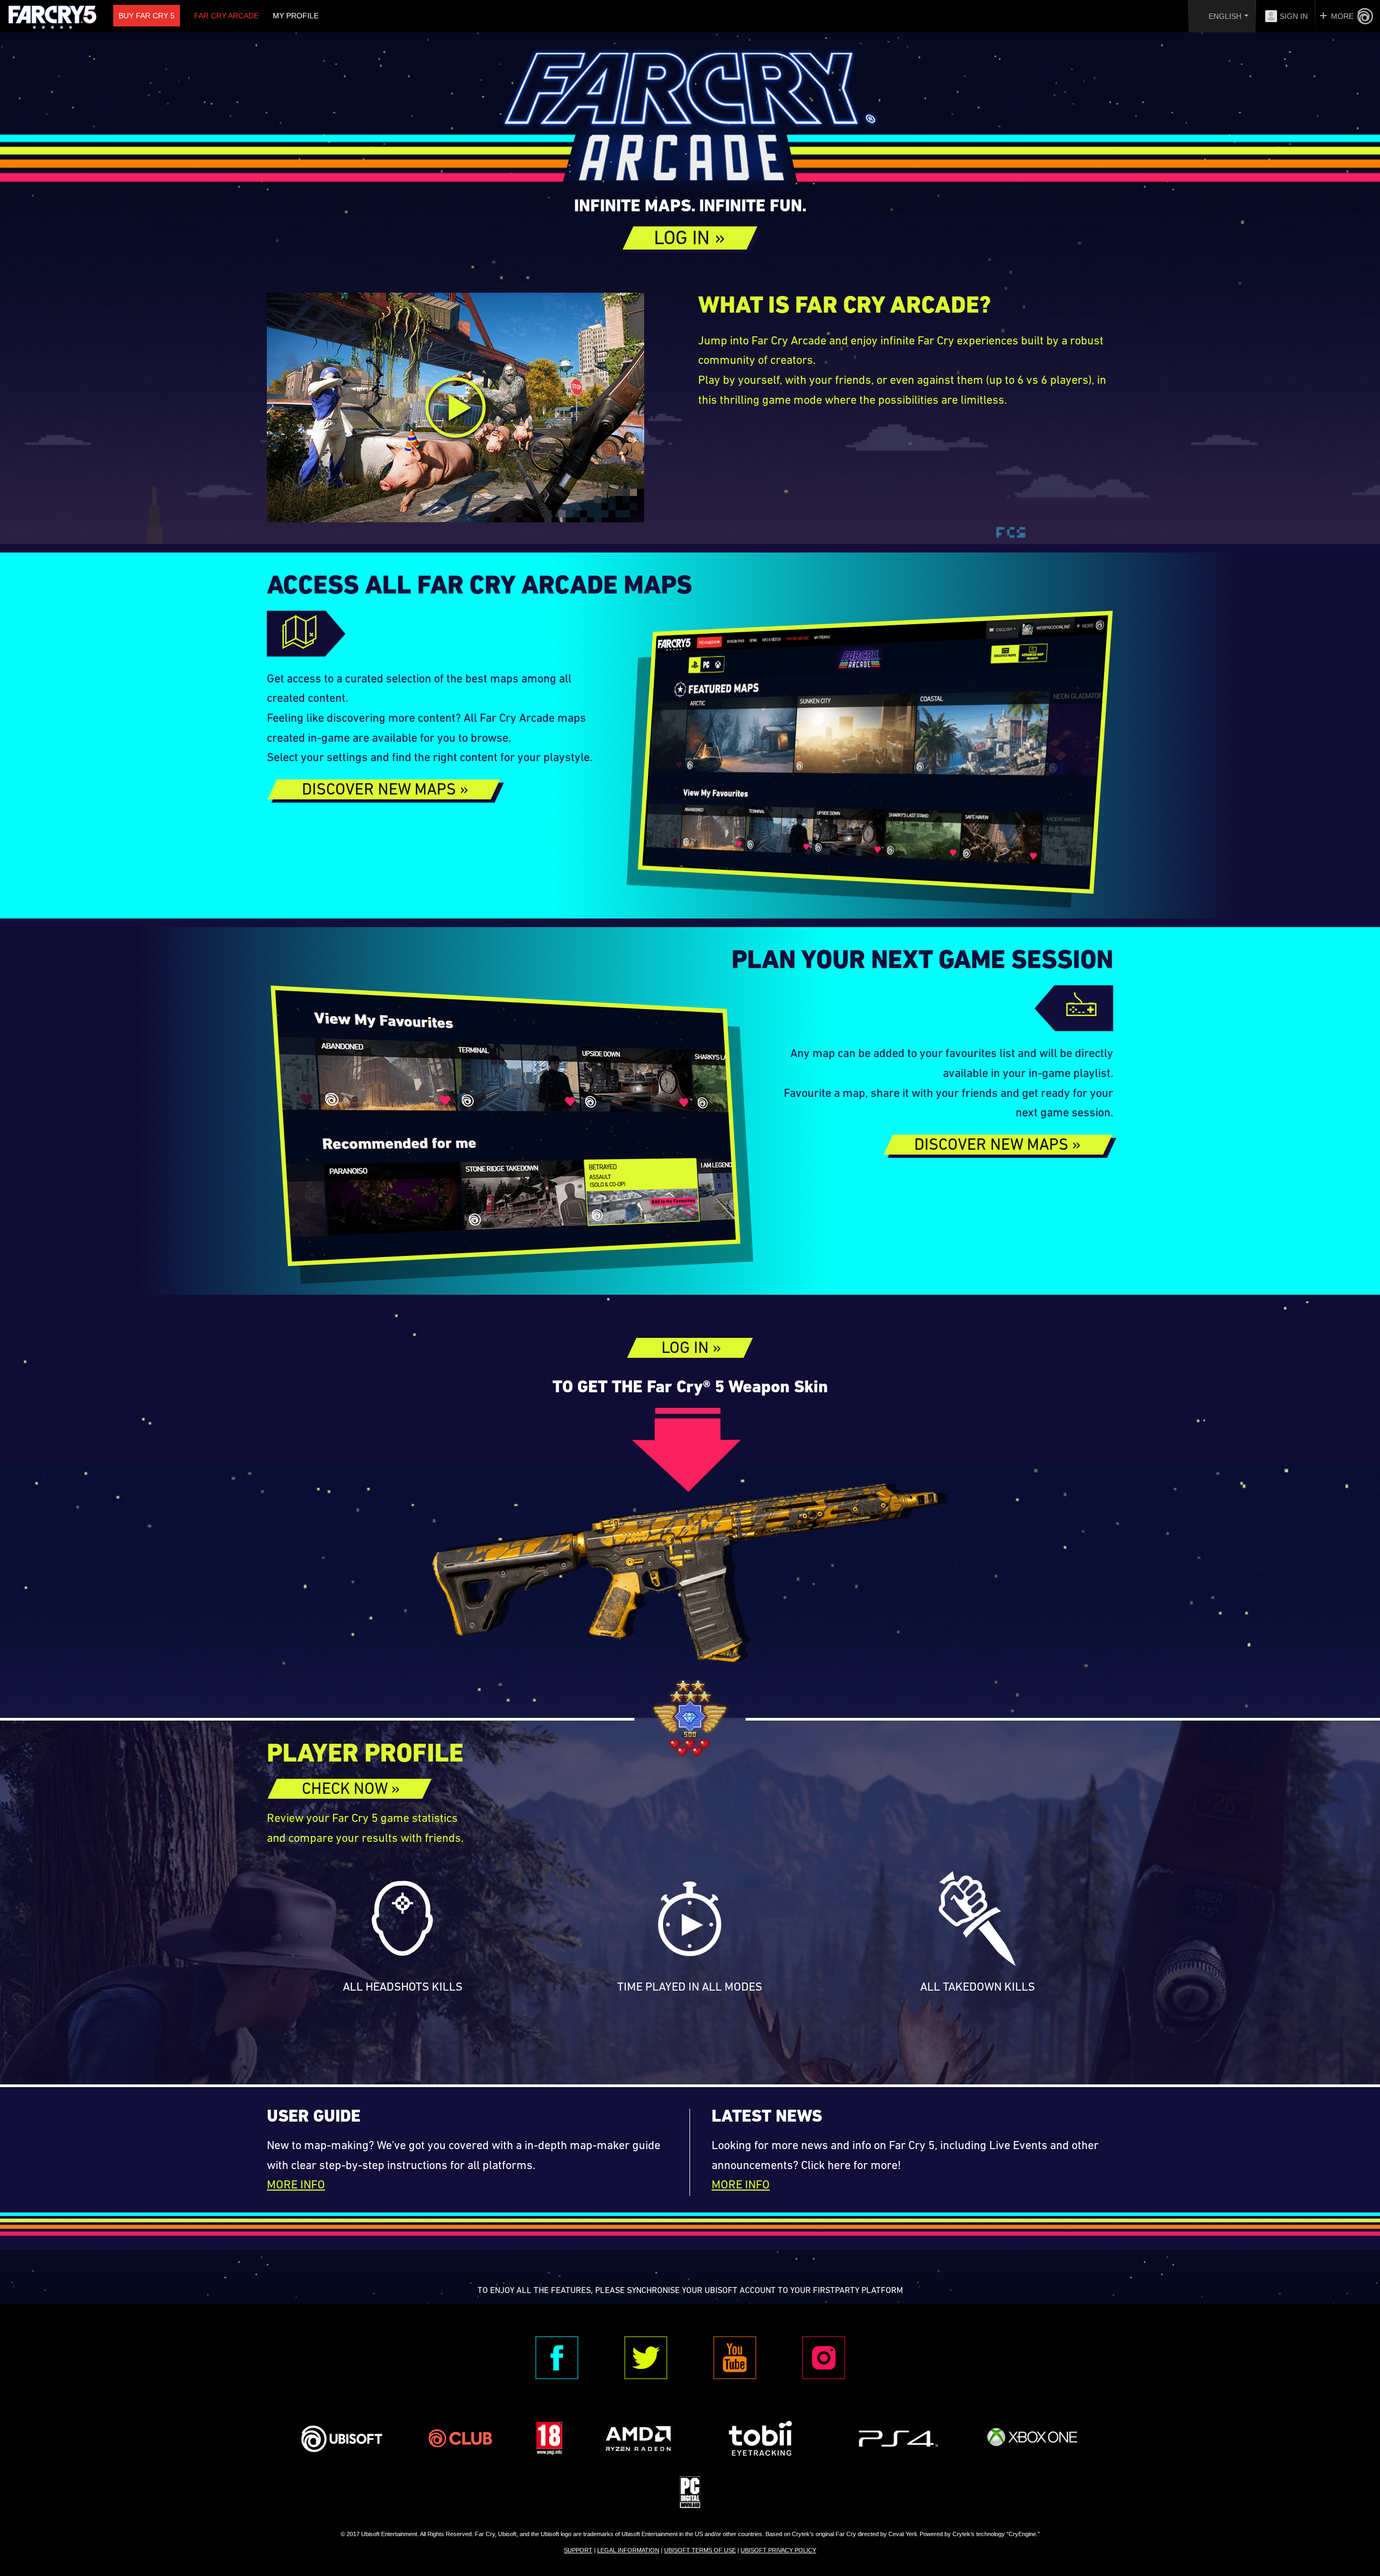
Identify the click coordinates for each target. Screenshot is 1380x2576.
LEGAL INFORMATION (628, 2550)
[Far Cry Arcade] (690, 121)
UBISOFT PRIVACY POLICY (778, 2550)
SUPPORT (578, 2550)
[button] (690, 238)
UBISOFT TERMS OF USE (700, 2550)
